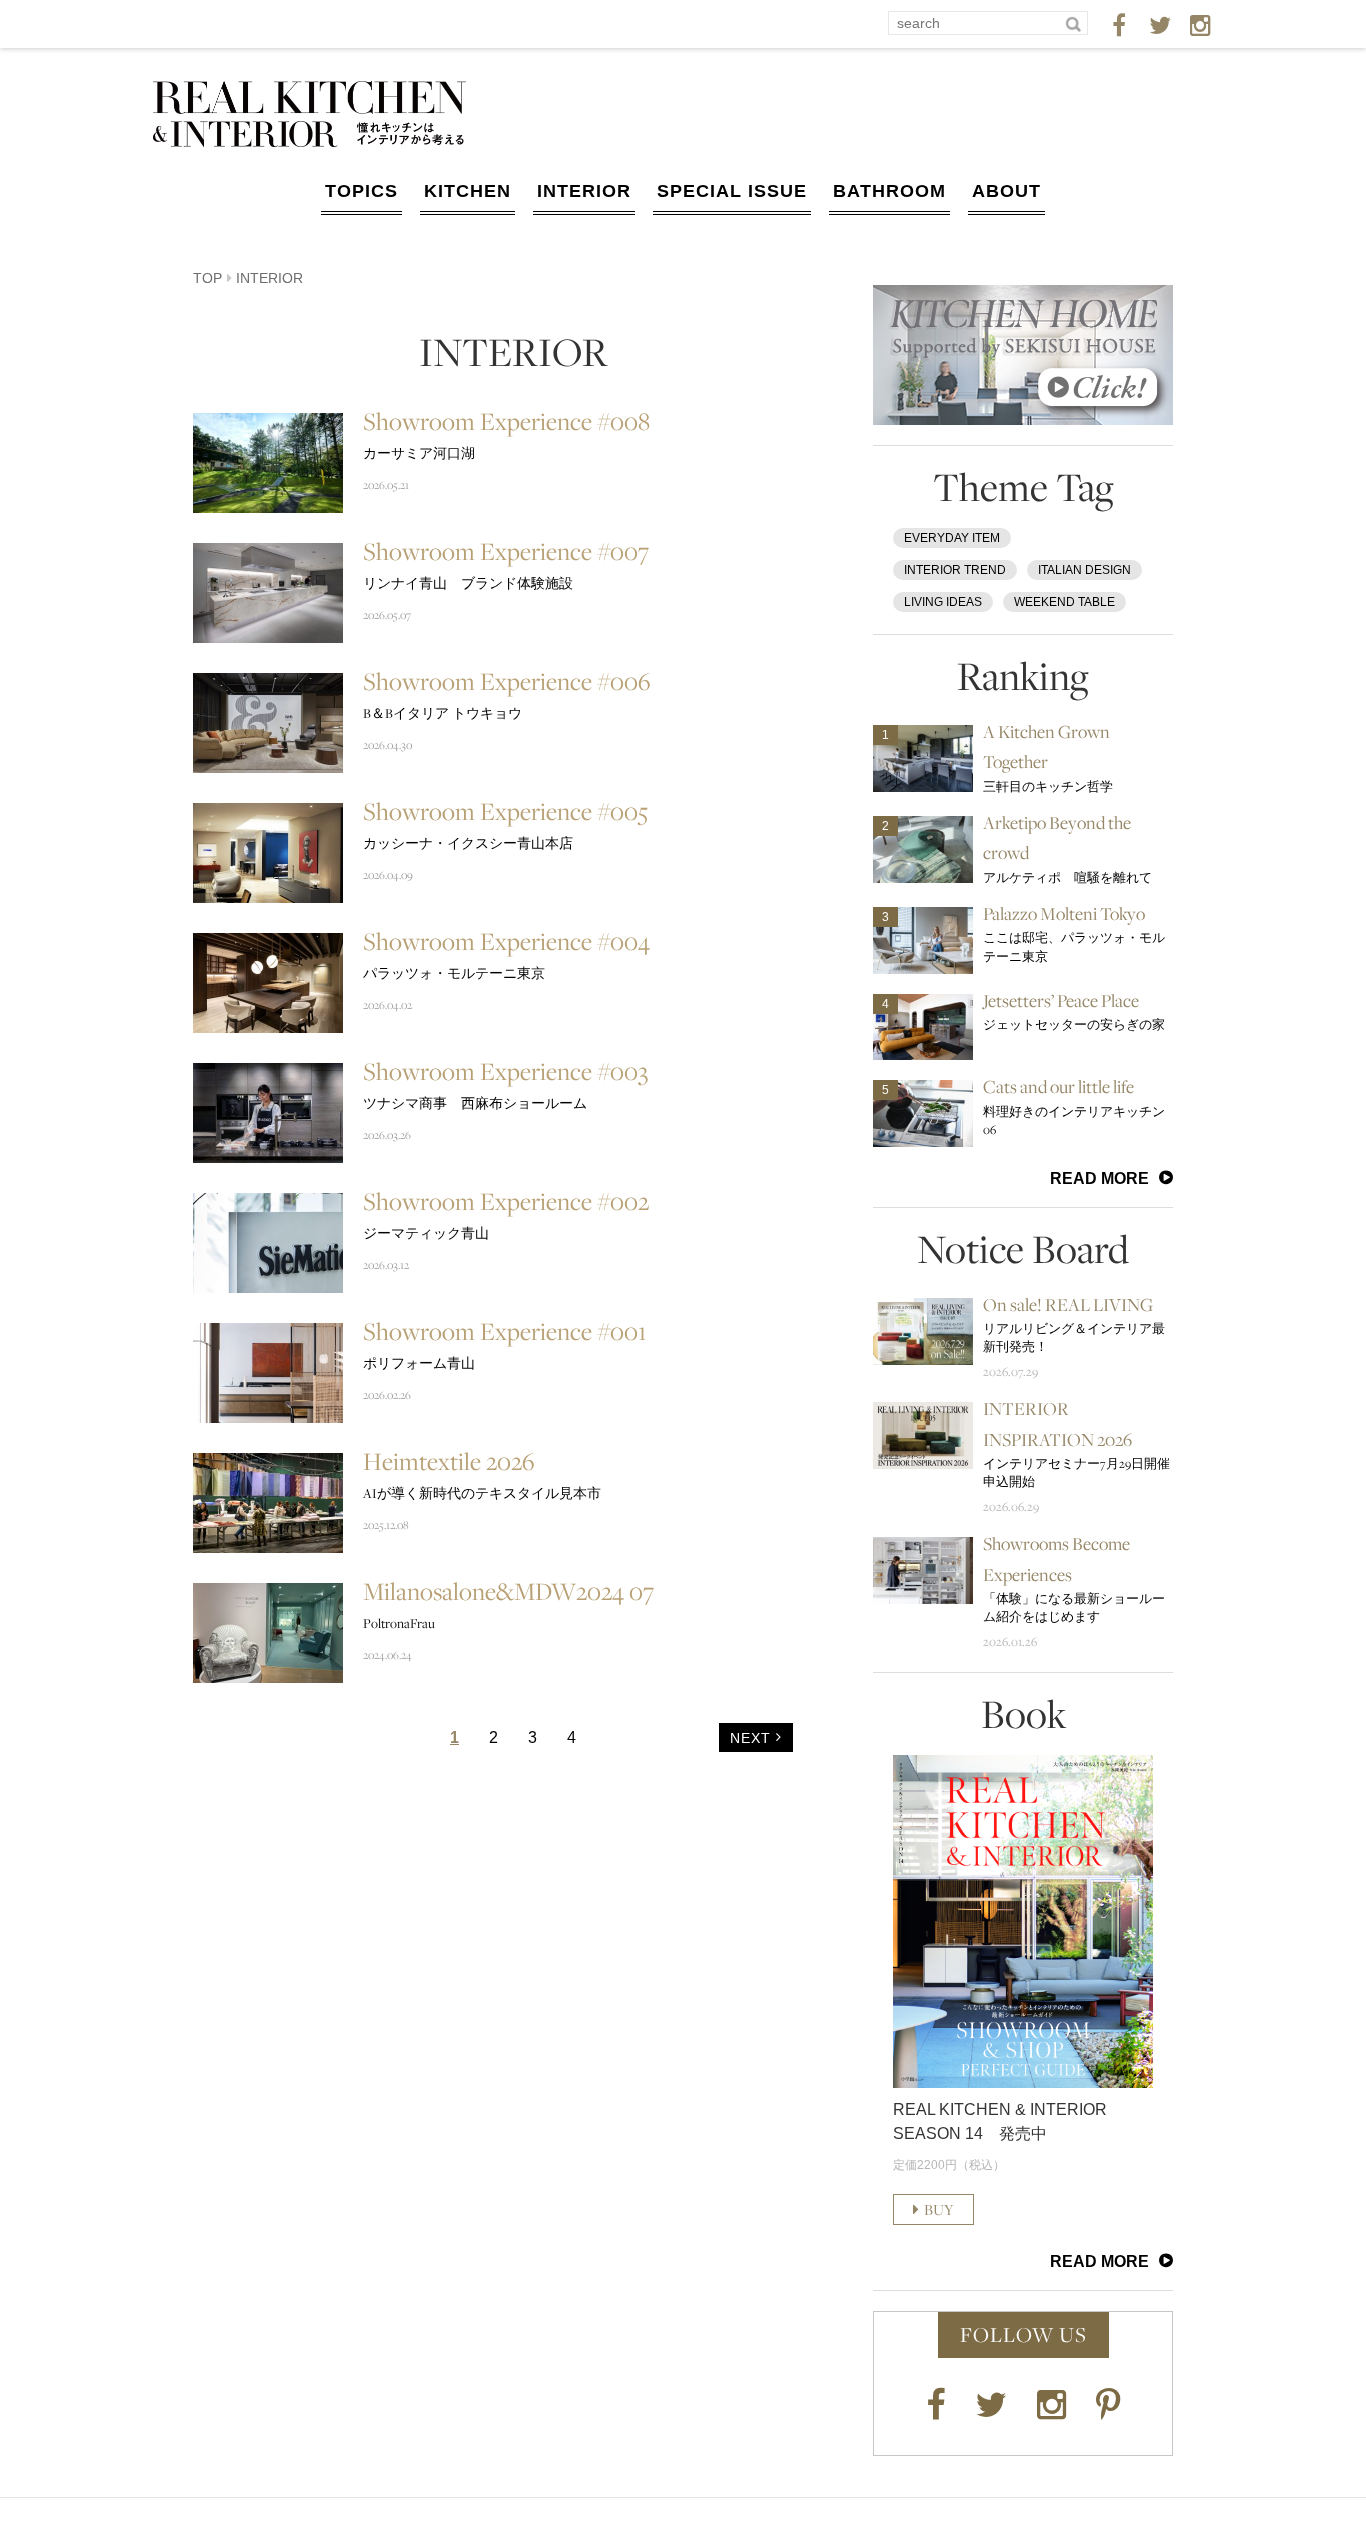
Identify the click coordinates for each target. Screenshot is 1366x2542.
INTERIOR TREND (955, 570)
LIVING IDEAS (943, 602)
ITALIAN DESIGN (1084, 570)
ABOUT (1006, 191)
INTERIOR (584, 191)
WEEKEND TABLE (1064, 602)
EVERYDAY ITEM (952, 538)
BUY (939, 2209)
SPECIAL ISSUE (732, 191)
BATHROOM (889, 191)
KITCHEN (467, 191)
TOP (207, 278)
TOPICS (361, 191)
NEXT (750, 1738)
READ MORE (1099, 1178)
